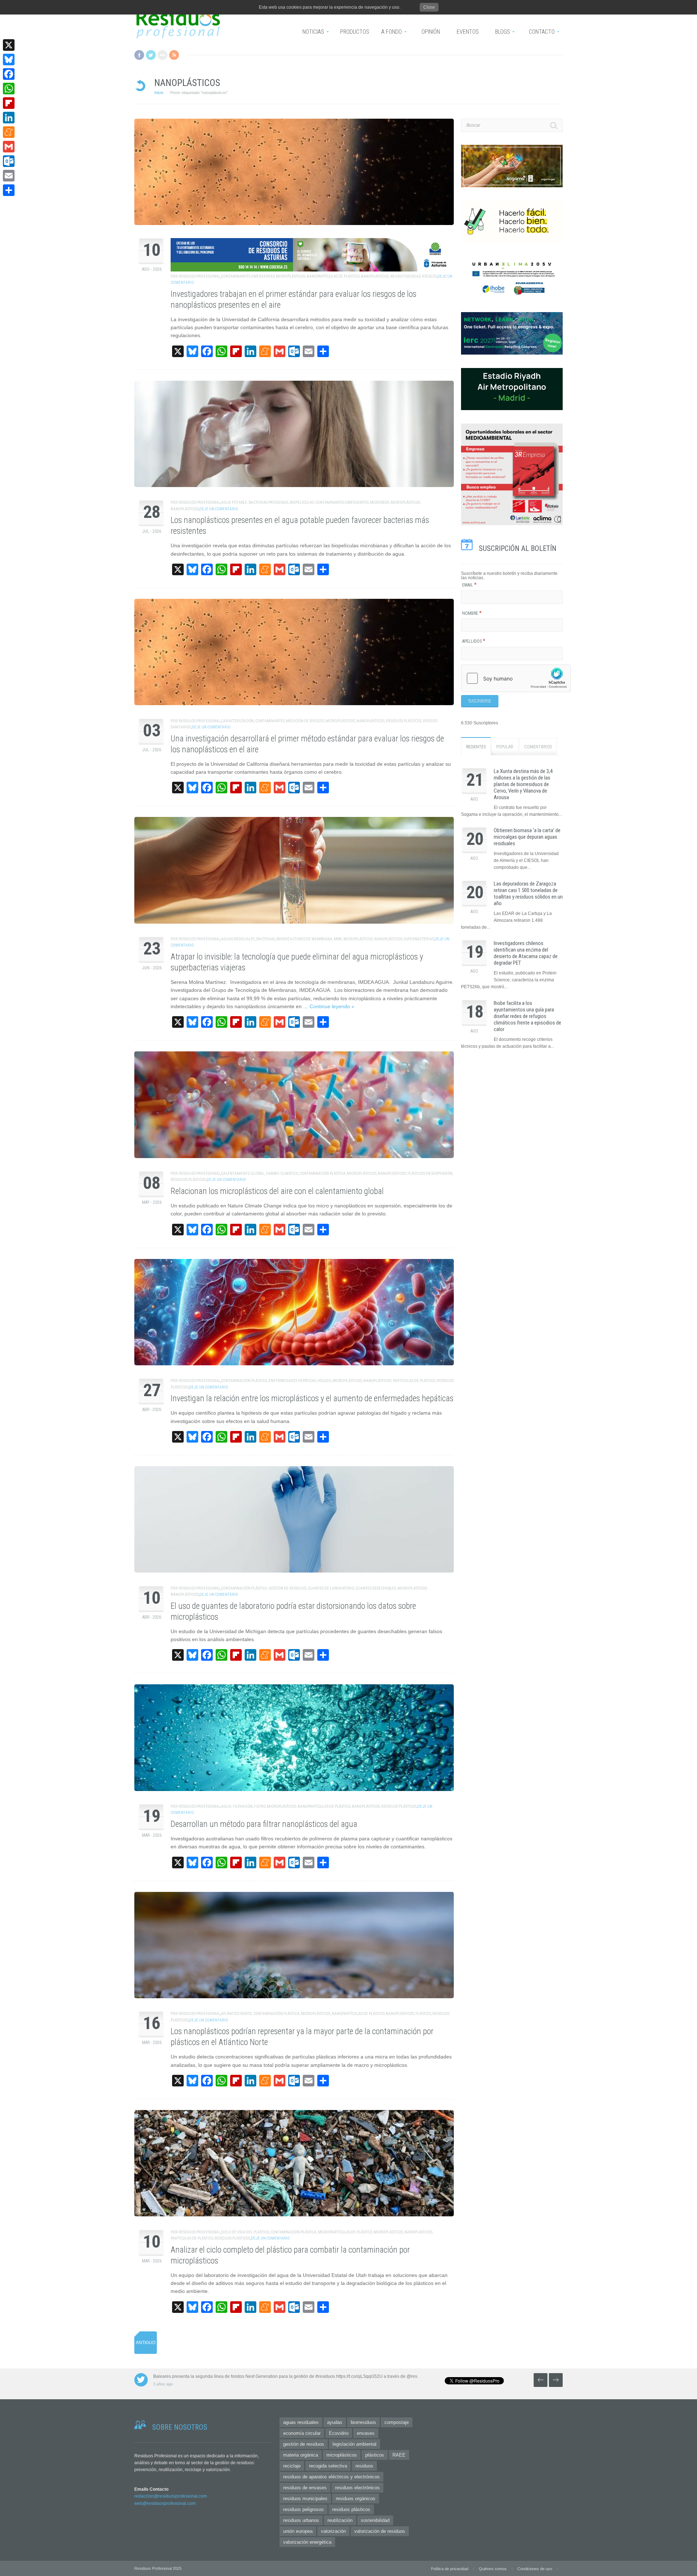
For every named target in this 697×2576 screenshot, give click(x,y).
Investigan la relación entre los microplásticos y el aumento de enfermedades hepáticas (312, 1399)
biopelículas (302, 502)
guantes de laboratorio (331, 1588)
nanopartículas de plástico (333, 276)
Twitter (151, 55)
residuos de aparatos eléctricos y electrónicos (331, 2477)
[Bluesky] (9, 60)
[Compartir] (9, 190)
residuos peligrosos (303, 2509)
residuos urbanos (301, 2520)
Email (469, 585)
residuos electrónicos (357, 2488)
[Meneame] (9, 132)
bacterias (266, 939)
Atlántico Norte (237, 2014)
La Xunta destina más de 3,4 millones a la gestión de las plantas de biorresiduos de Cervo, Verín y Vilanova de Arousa (523, 784)
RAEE (399, 2455)
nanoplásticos (375, 276)
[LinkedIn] (9, 118)
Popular (505, 747)
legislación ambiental (354, 2444)
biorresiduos (363, 2422)
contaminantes (270, 721)
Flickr (162, 55)
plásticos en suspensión (430, 1173)
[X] (9, 45)
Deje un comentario (219, 509)
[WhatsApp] (9, 89)
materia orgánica (301, 2455)
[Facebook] (9, 74)
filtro (260, 1806)
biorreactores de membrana (305, 939)
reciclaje (292, 2466)
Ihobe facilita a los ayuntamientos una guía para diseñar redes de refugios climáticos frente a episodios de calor (527, 1016)
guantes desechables (376, 1588)
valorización (333, 2531)
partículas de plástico (414, 1381)
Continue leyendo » (332, 1006)
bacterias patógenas (268, 502)
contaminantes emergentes (248, 276)
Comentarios (538, 747)
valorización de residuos (380, 2531)
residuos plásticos (404, 721)
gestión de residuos (288, 1588)
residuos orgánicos (356, 2499)
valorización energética (307, 2542)
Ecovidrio (339, 2433)
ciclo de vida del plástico (245, 2232)
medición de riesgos (305, 721)
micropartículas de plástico (345, 2232)
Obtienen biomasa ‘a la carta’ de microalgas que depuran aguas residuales (527, 837)
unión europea (298, 2531)
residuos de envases (305, 2488)
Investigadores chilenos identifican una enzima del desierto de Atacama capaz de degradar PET (526, 953)
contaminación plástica (323, 1173)
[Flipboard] (9, 103)
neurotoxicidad (405, 276)
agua (226, 1806)
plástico (423, 2014)
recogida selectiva (328, 2466)
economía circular (302, 2433)
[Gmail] (9, 147)
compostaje (397, 2422)
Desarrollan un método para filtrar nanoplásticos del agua (264, 1824)
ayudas (335, 2422)
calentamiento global (243, 1173)
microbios (380, 502)
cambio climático (282, 1173)
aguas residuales (238, 939)
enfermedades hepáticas (292, 1381)
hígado (324, 1381)
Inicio (159, 93)
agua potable (234, 502)
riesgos (429, 276)
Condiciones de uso (535, 2569)
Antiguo (146, 2343)
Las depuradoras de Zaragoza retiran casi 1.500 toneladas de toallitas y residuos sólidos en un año (528, 894)
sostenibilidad (375, 2520)
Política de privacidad (450, 2569)
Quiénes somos (493, 2569)
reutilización (340, 2520)
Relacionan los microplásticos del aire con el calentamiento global (277, 1191)
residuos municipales (305, 2499)
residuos (364, 2466)
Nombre (472, 613)
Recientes (476, 747)
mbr (338, 939)
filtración (243, 1806)
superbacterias (419, 939)
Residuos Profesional (199, 276)
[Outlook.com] (9, 161)
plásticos (375, 2455)
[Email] (9, 176)
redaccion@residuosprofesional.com (171, 2496)
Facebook (139, 55)
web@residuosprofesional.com (165, 2503)
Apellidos (474, 641)
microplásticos (291, 276)
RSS (174, 55)
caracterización (237, 721)
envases (366, 2433)
